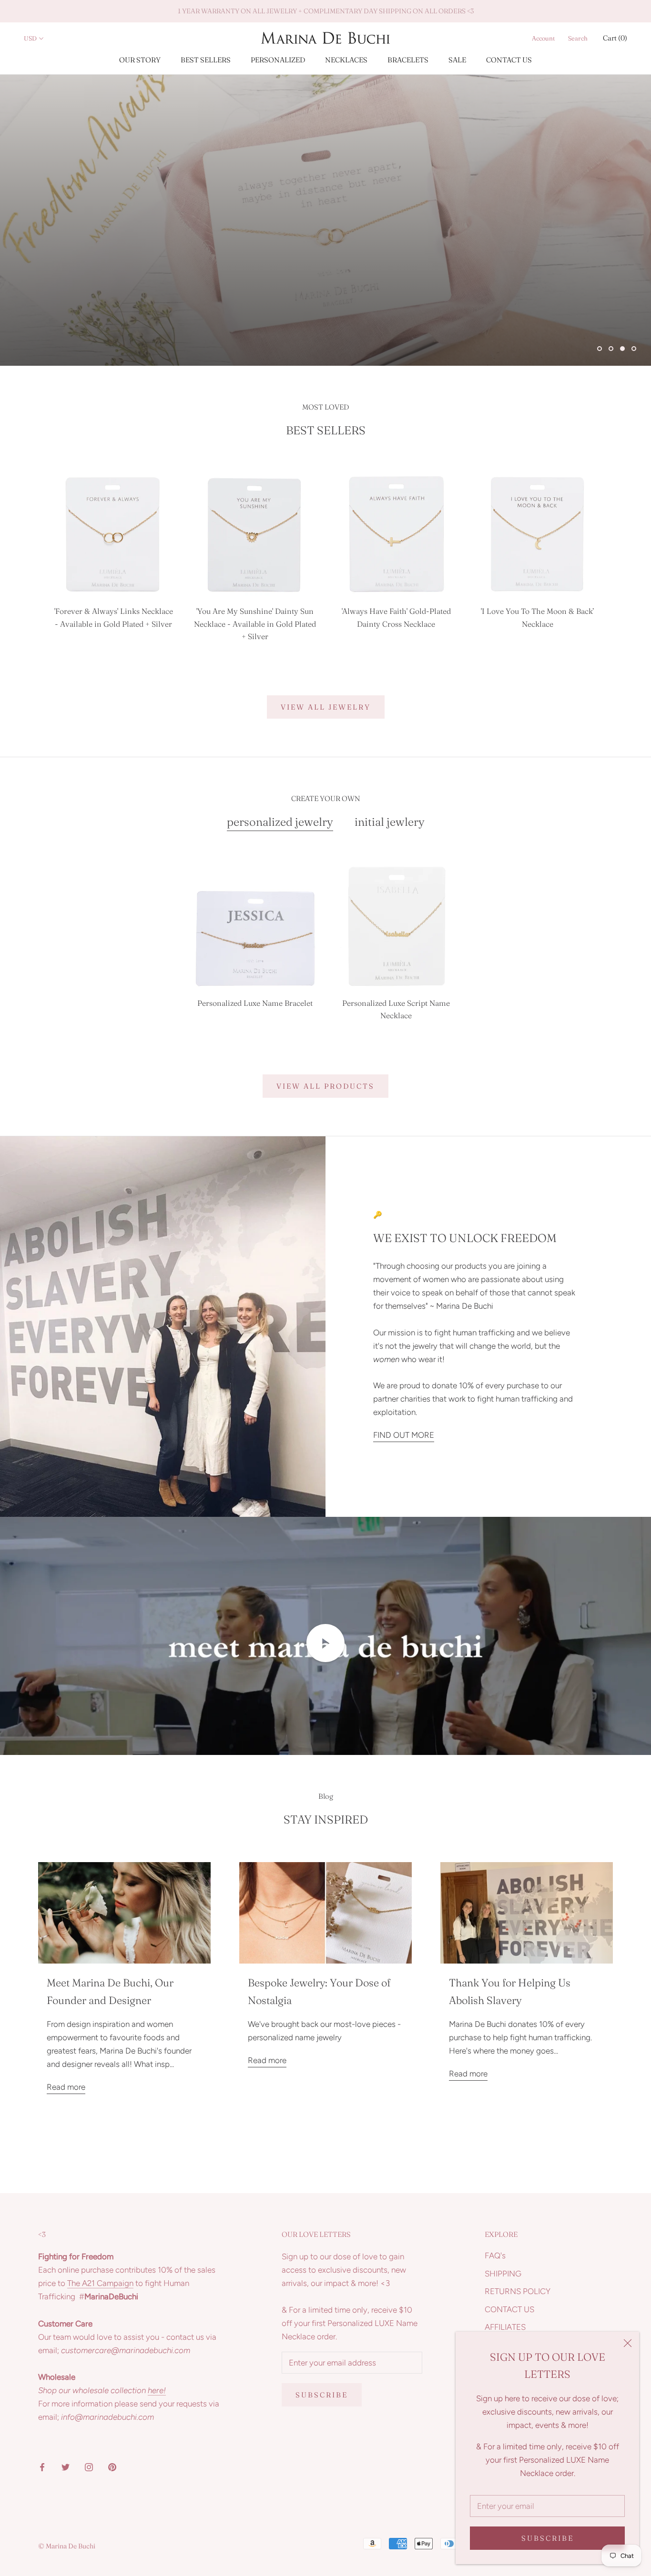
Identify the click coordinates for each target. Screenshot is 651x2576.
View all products (325, 1086)
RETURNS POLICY (518, 2291)
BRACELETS (408, 60)
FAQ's (495, 2255)
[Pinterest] (112, 2466)
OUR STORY (140, 60)
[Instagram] (89, 2466)
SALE (457, 60)
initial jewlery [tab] (390, 822)
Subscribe (548, 2538)
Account (543, 38)
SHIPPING (503, 2274)
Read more (66, 2087)
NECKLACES (346, 60)
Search (578, 38)
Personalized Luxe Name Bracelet (255, 1003)
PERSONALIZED (278, 60)
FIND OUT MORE (404, 1435)
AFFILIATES (505, 2327)
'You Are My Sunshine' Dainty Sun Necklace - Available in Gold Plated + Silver (255, 624)
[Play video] (325, 1643)
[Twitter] (66, 2466)
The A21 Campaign (100, 2283)
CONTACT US (509, 60)
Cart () (615, 38)
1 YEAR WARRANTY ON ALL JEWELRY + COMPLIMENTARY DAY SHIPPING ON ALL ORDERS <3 (326, 11)
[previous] (30, 555)
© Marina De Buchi (67, 2546)
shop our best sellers (107, 321)
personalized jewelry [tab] (280, 822)
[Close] (628, 2343)
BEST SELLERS (206, 60)
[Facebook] (42, 2466)
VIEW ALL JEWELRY (326, 707)
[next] (621, 555)
